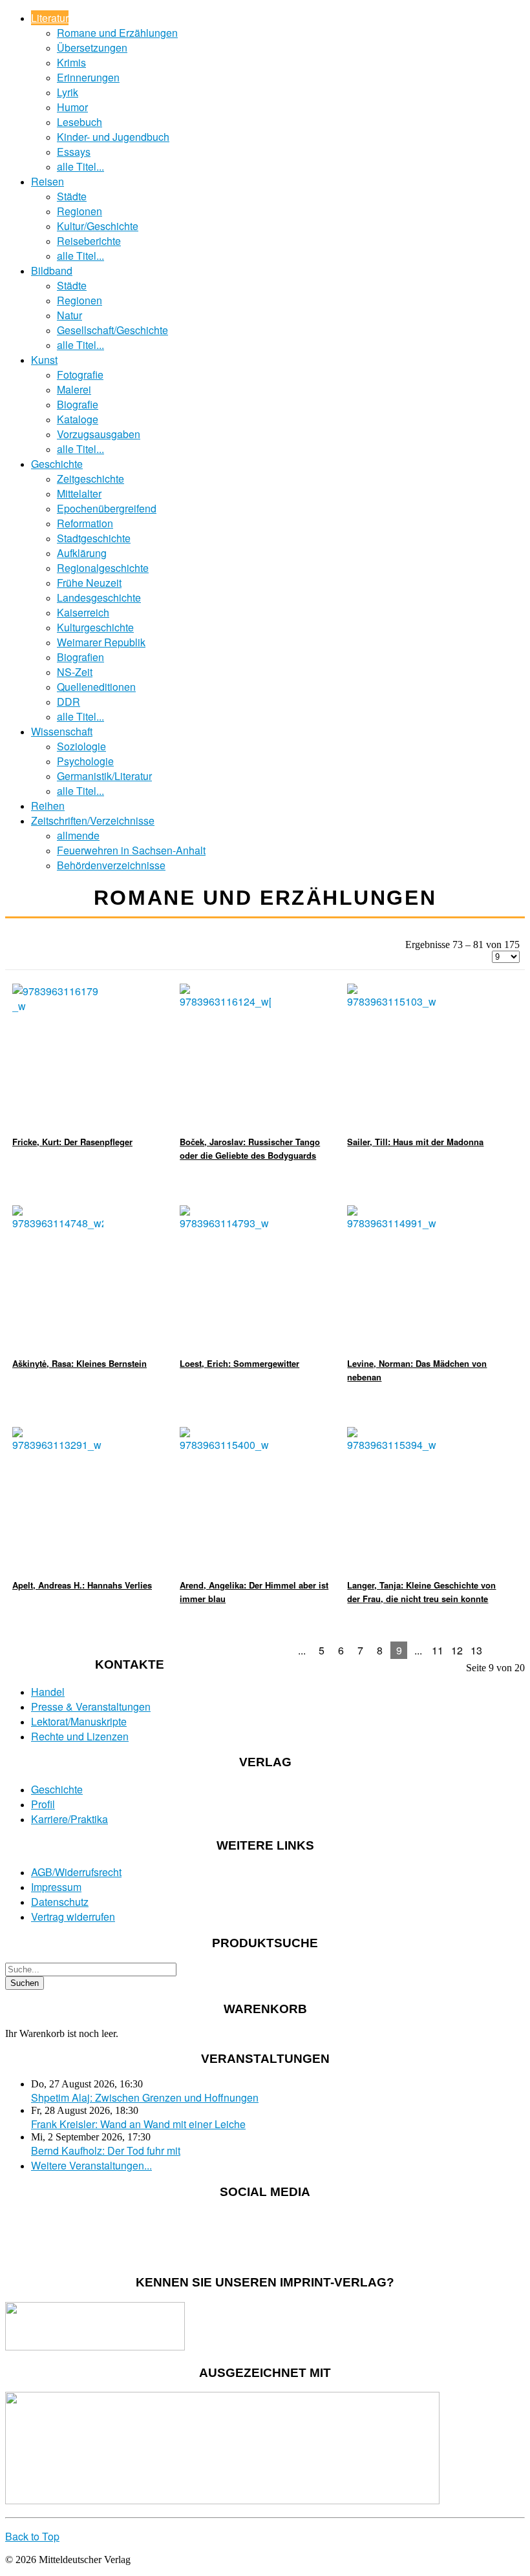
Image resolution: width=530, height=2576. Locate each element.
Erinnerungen (88, 77)
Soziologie (81, 746)
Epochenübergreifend (107, 508)
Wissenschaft (62, 731)
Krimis (71, 62)
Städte (72, 196)
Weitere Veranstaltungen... (91, 2165)
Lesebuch (79, 122)
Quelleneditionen (96, 687)
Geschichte (57, 464)
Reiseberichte (89, 241)
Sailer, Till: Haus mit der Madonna (415, 1142)
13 (476, 1650)
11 (438, 1650)
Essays (74, 152)
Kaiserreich (83, 612)
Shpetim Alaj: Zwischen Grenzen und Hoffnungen (145, 2097)
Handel (48, 1692)
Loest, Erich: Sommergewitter (239, 1363)
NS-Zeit (75, 672)
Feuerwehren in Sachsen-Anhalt (131, 850)
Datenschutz (60, 1902)
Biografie (78, 404)
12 (457, 1650)
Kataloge (78, 419)
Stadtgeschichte (94, 538)
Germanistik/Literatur (104, 776)
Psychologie (85, 761)
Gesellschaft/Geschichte (112, 330)
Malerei (74, 389)
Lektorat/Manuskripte (79, 1721)
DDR (69, 702)
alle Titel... (80, 166)
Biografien (80, 657)
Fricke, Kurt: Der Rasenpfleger (72, 1142)
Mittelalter (79, 493)
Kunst (44, 360)
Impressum (56, 1887)
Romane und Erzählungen (117, 33)
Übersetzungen (92, 48)
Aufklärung (82, 553)
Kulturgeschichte (95, 627)
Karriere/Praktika (69, 1819)
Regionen (79, 211)
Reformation (85, 523)
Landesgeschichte (99, 597)
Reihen (48, 806)
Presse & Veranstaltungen (91, 1706)
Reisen (48, 181)
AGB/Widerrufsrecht (76, 1872)
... (302, 1650)
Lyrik (68, 92)
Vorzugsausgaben (99, 434)
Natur (69, 315)
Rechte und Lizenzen (80, 1736)
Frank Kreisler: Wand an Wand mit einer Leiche (138, 2124)
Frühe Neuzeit (89, 583)
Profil (43, 1804)
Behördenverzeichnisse (111, 865)
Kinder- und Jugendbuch (113, 137)
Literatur (50, 18)
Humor (72, 107)
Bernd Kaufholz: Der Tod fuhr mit (106, 2150)
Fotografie (80, 375)
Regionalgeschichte (103, 568)
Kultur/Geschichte (98, 226)
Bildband (52, 270)
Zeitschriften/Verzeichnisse (93, 820)
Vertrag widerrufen (73, 1916)
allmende (78, 835)
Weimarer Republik (101, 642)
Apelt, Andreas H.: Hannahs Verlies (82, 1585)
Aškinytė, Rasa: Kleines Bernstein (79, 1363)
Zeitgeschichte (90, 479)
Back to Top (32, 2536)
